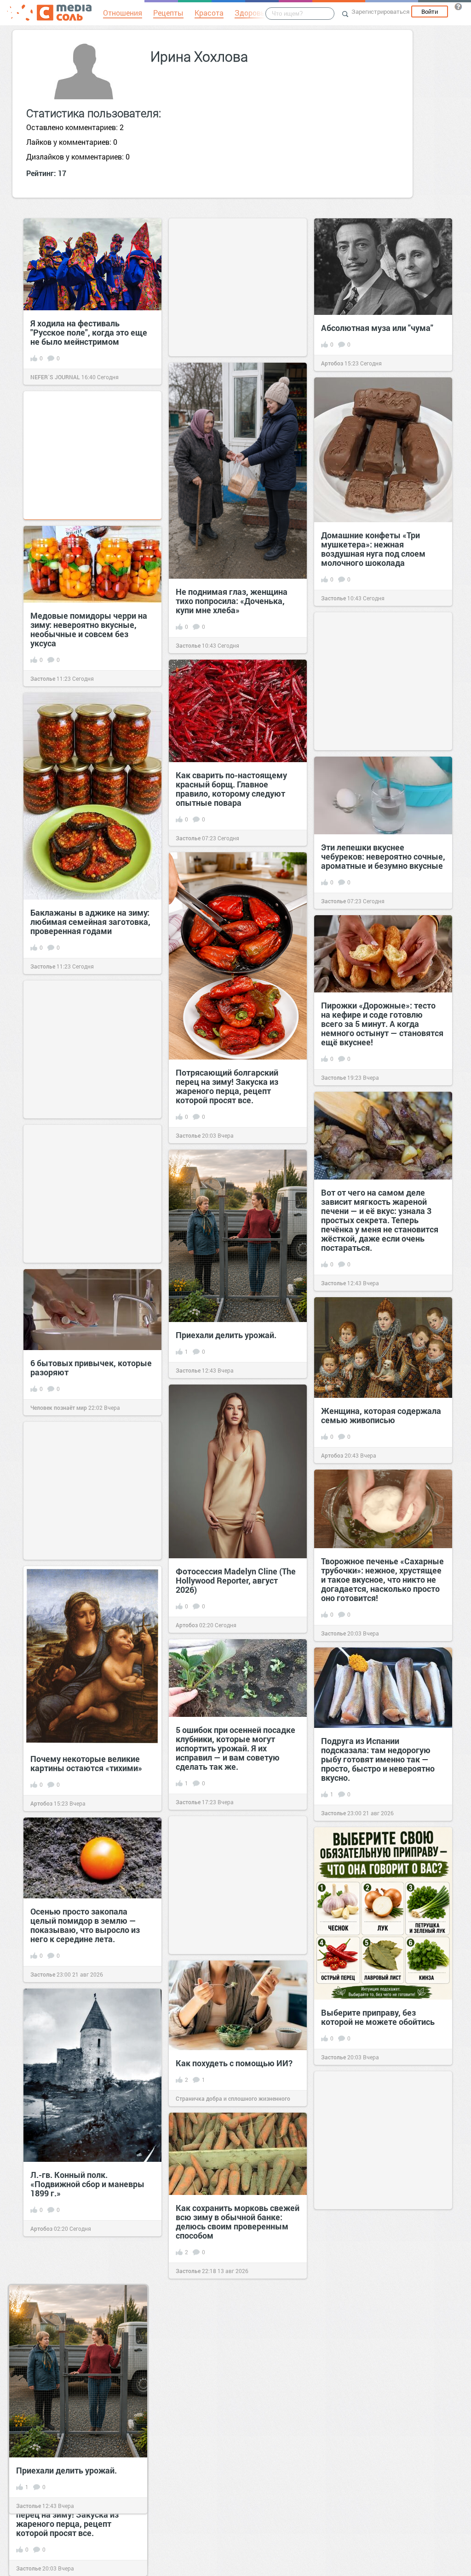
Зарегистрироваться (380, 11)
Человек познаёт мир (59, 1408)
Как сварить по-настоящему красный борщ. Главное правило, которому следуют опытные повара (231, 789)
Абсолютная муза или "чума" (377, 328)
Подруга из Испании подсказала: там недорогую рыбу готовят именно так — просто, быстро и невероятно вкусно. (378, 1759)
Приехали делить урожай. (226, 1335)
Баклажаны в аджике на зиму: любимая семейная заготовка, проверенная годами (90, 922)
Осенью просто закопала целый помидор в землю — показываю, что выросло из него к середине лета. (85, 1925)
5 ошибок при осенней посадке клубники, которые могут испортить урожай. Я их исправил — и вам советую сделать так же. (235, 1748)
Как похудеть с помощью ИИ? (234, 2063)
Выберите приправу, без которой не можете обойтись (378, 2017)
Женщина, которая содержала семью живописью (381, 1415)
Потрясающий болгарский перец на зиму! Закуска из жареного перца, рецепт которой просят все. (227, 1086)
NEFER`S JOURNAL (55, 377)
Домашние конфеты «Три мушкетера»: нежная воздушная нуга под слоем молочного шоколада (373, 549)
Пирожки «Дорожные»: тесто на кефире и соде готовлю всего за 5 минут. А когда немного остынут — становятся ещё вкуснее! (382, 1024)
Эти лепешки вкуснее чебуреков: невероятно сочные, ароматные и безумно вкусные (383, 856)
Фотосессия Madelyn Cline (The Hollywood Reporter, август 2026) (236, 1580)
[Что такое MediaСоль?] (458, 6)
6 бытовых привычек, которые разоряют (91, 1368)
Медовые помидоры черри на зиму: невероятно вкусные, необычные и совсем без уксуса (89, 629)
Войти (430, 11)
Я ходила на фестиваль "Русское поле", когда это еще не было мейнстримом (89, 332)
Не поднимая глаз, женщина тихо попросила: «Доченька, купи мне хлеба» (232, 601)
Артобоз (332, 363)
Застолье (188, 645)
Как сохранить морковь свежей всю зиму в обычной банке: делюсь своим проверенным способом (238, 2222)
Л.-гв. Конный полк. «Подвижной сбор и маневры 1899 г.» (87, 2184)
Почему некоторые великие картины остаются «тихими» (86, 1763)
